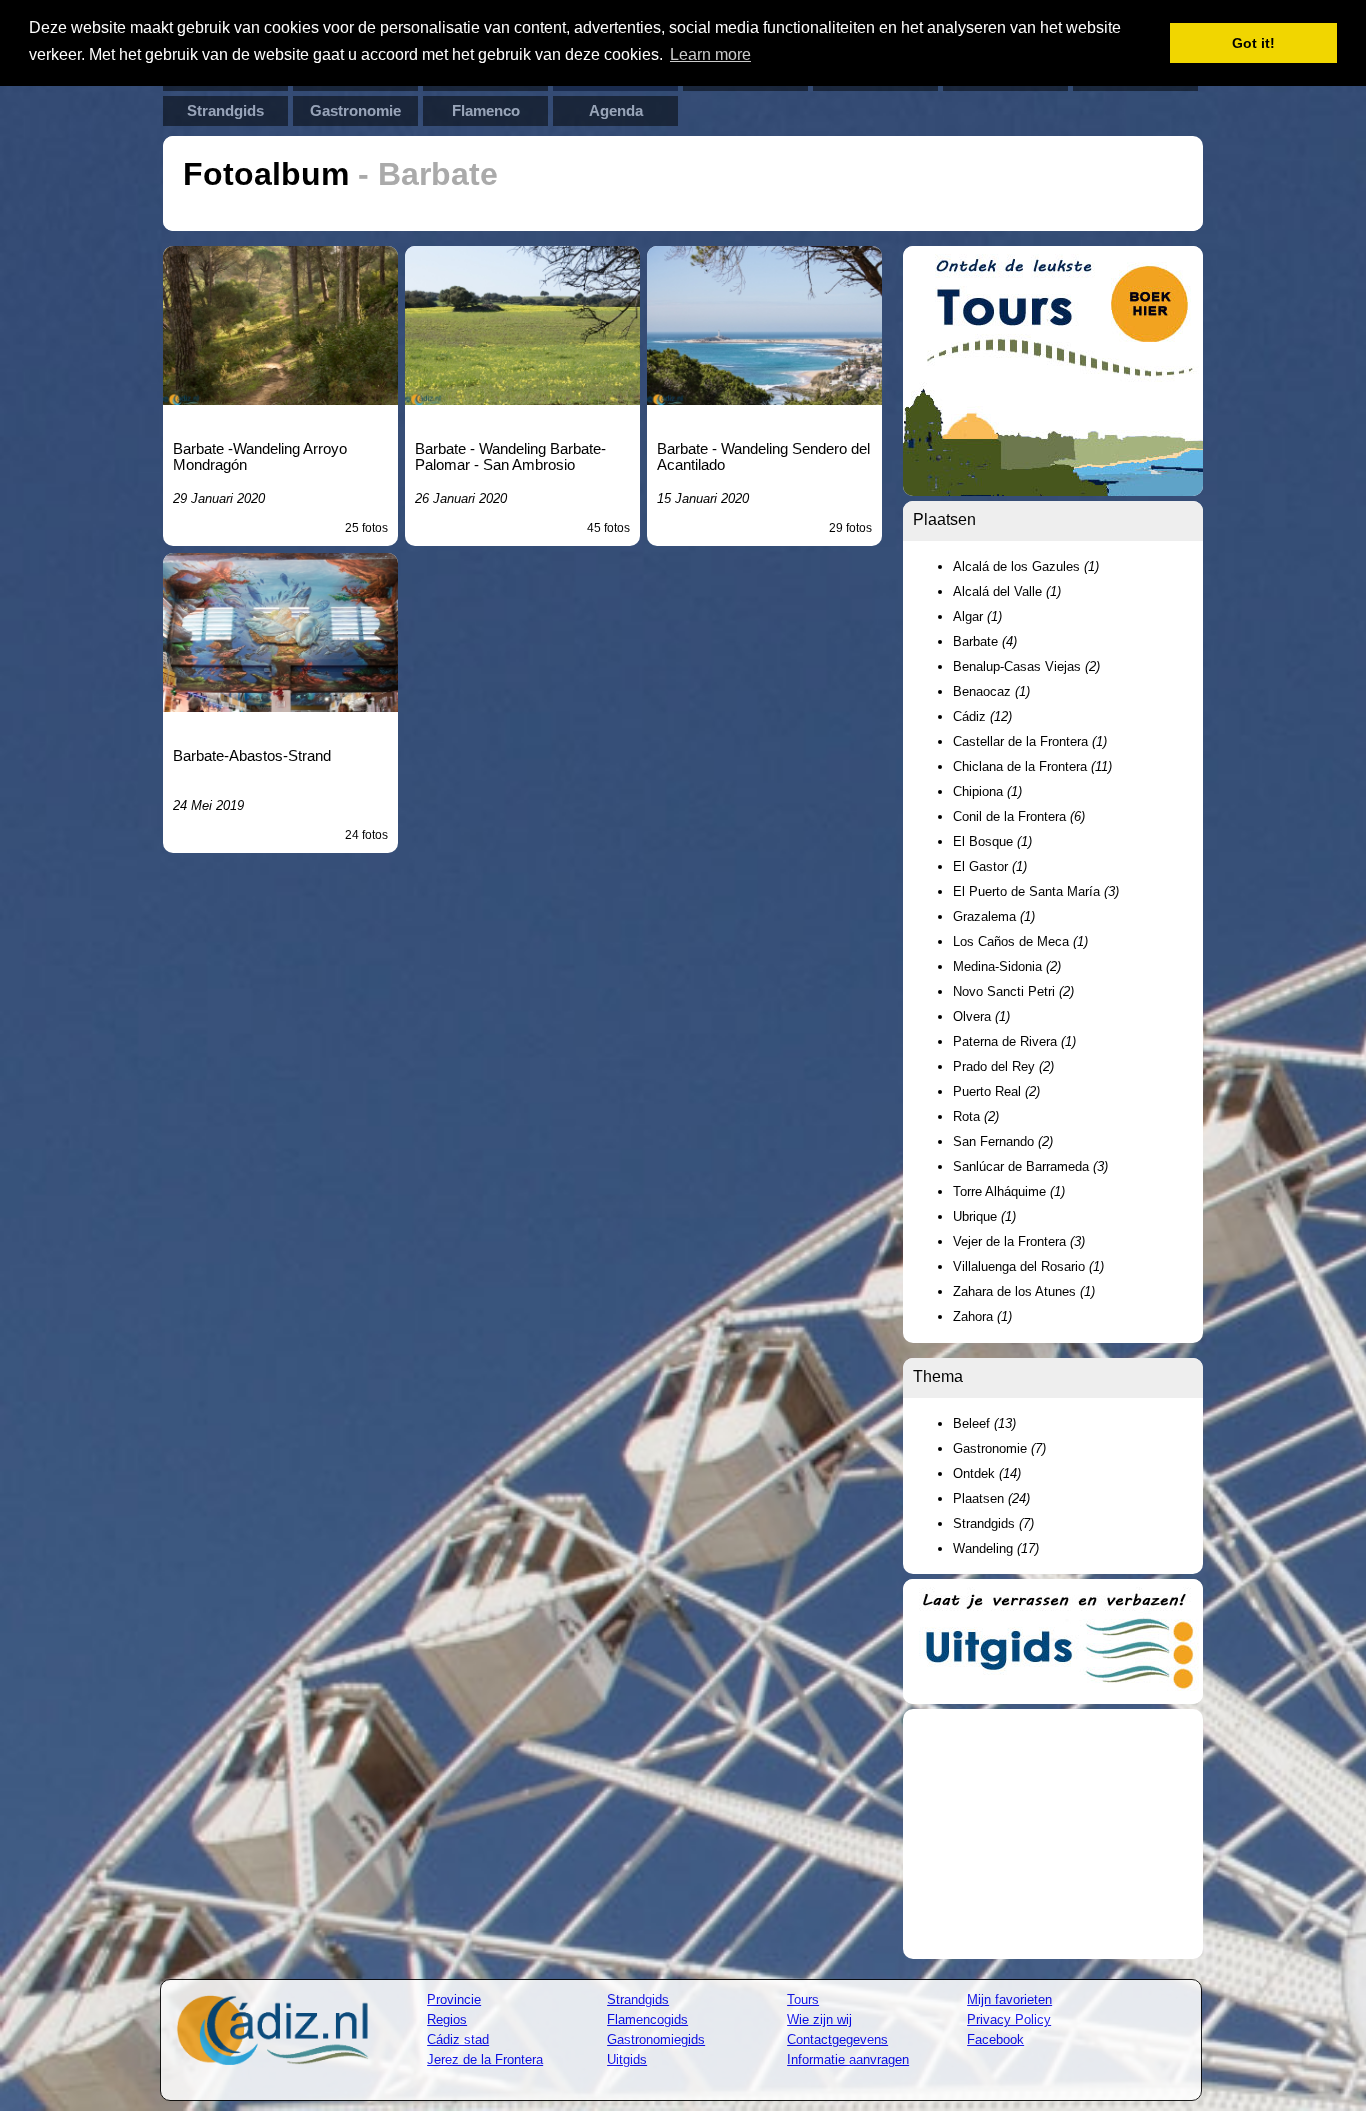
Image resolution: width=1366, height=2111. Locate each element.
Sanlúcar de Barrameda (1030, 1166)
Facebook (995, 2039)
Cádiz (982, 716)
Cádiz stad (458, 2039)
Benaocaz (991, 691)
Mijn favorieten (1009, 1999)
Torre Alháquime (1009, 1191)
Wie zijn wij (819, 2019)
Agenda (616, 111)
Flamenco (486, 111)
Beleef (984, 1423)
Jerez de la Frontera (485, 2059)
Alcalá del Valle (1007, 591)
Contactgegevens (837, 2039)
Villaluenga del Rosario (1028, 1266)
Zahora (982, 1316)
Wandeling (996, 1548)
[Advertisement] (1053, 1834)
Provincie (454, 1999)
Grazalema (994, 916)
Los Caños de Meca (1020, 941)
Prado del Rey (1003, 1066)
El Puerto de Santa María (1036, 891)
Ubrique (984, 1216)
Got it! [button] (1253, 43)
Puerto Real (996, 1091)
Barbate (985, 641)
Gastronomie (355, 111)
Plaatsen (991, 1498)
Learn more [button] (710, 54)
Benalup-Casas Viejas (1026, 666)
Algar (977, 616)
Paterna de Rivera (1014, 1041)
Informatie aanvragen (848, 2059)
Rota (976, 1116)
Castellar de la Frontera (1030, 741)
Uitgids (627, 2059)
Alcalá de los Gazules (1026, 566)
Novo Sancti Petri (1013, 991)
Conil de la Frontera (1019, 816)
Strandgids (225, 111)
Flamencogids (647, 2019)
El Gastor (990, 866)
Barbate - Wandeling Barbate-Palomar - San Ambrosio (510, 457)
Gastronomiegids (656, 2039)
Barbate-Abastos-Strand (252, 756)
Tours (803, 1999)
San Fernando (1003, 1141)
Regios (447, 2019)
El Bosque (992, 841)
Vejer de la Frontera (1019, 1241)
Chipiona (987, 791)
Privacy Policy (1009, 2019)
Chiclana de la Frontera (1032, 766)
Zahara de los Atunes (1024, 1291)
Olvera (981, 1016)
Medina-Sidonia (1007, 966)
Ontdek (987, 1473)
